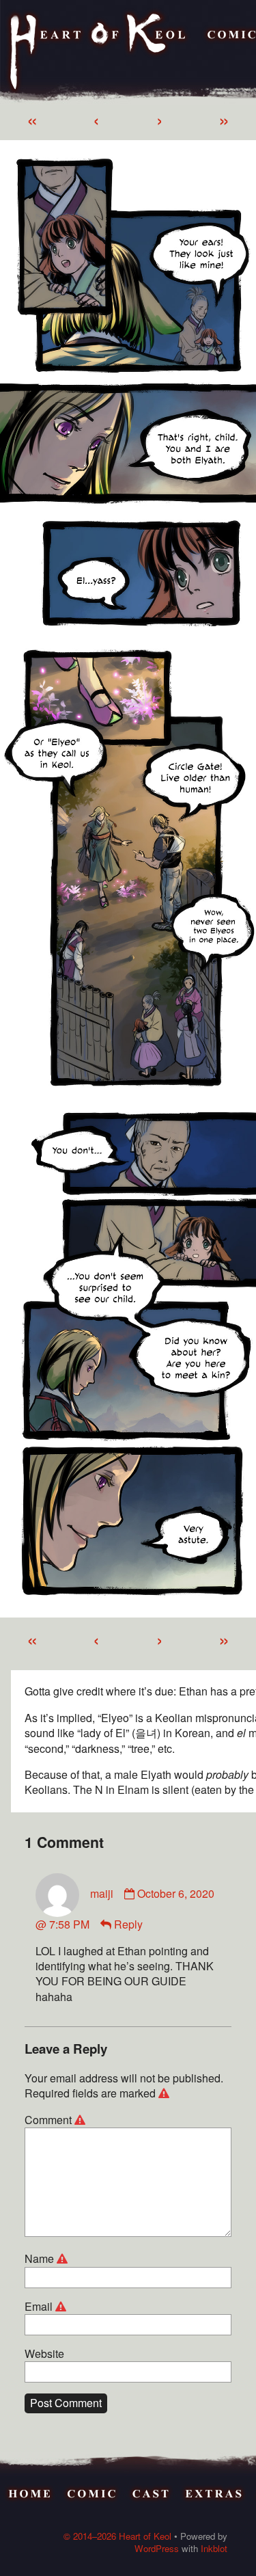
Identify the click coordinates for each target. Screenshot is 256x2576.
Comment (57, 2120)
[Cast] (152, 2496)
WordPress (157, 2548)
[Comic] (92, 2496)
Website (44, 2354)
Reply (128, 1924)
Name (48, 2259)
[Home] (99, 52)
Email (47, 2307)
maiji (102, 1893)
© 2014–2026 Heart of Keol (117, 2536)
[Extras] (215, 2496)
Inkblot (214, 2548)
